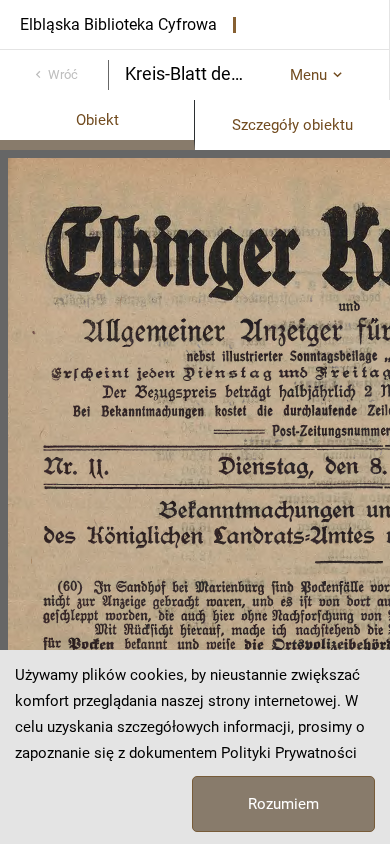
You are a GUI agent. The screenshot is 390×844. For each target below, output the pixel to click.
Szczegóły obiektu (292, 125)
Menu (308, 75)
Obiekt (97, 120)
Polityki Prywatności (289, 753)
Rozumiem (283, 804)
